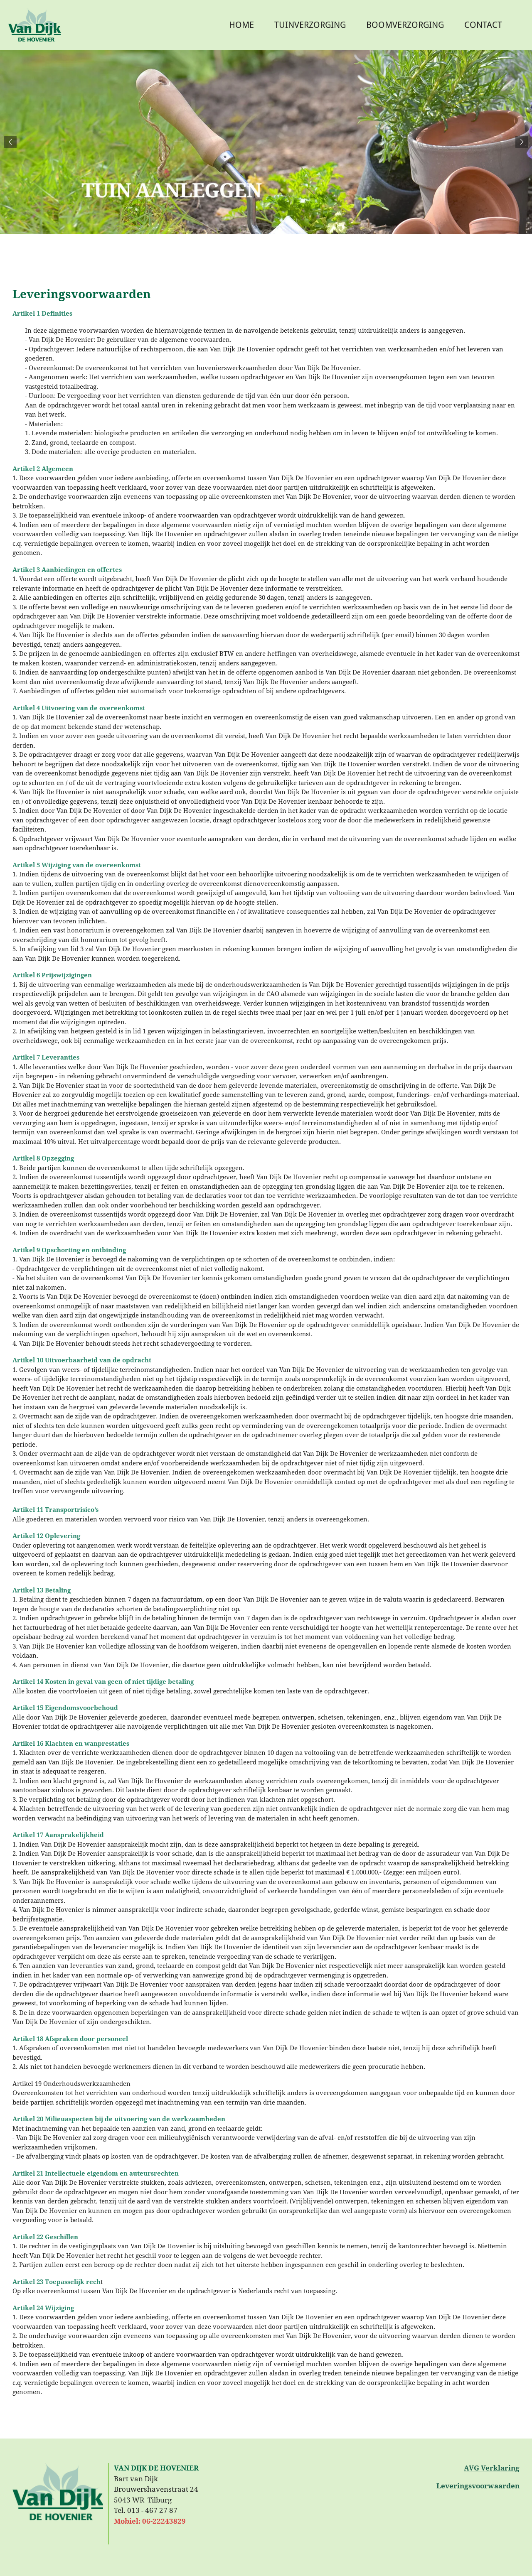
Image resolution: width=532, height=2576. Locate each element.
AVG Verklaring (492, 2468)
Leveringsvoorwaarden (478, 2486)
